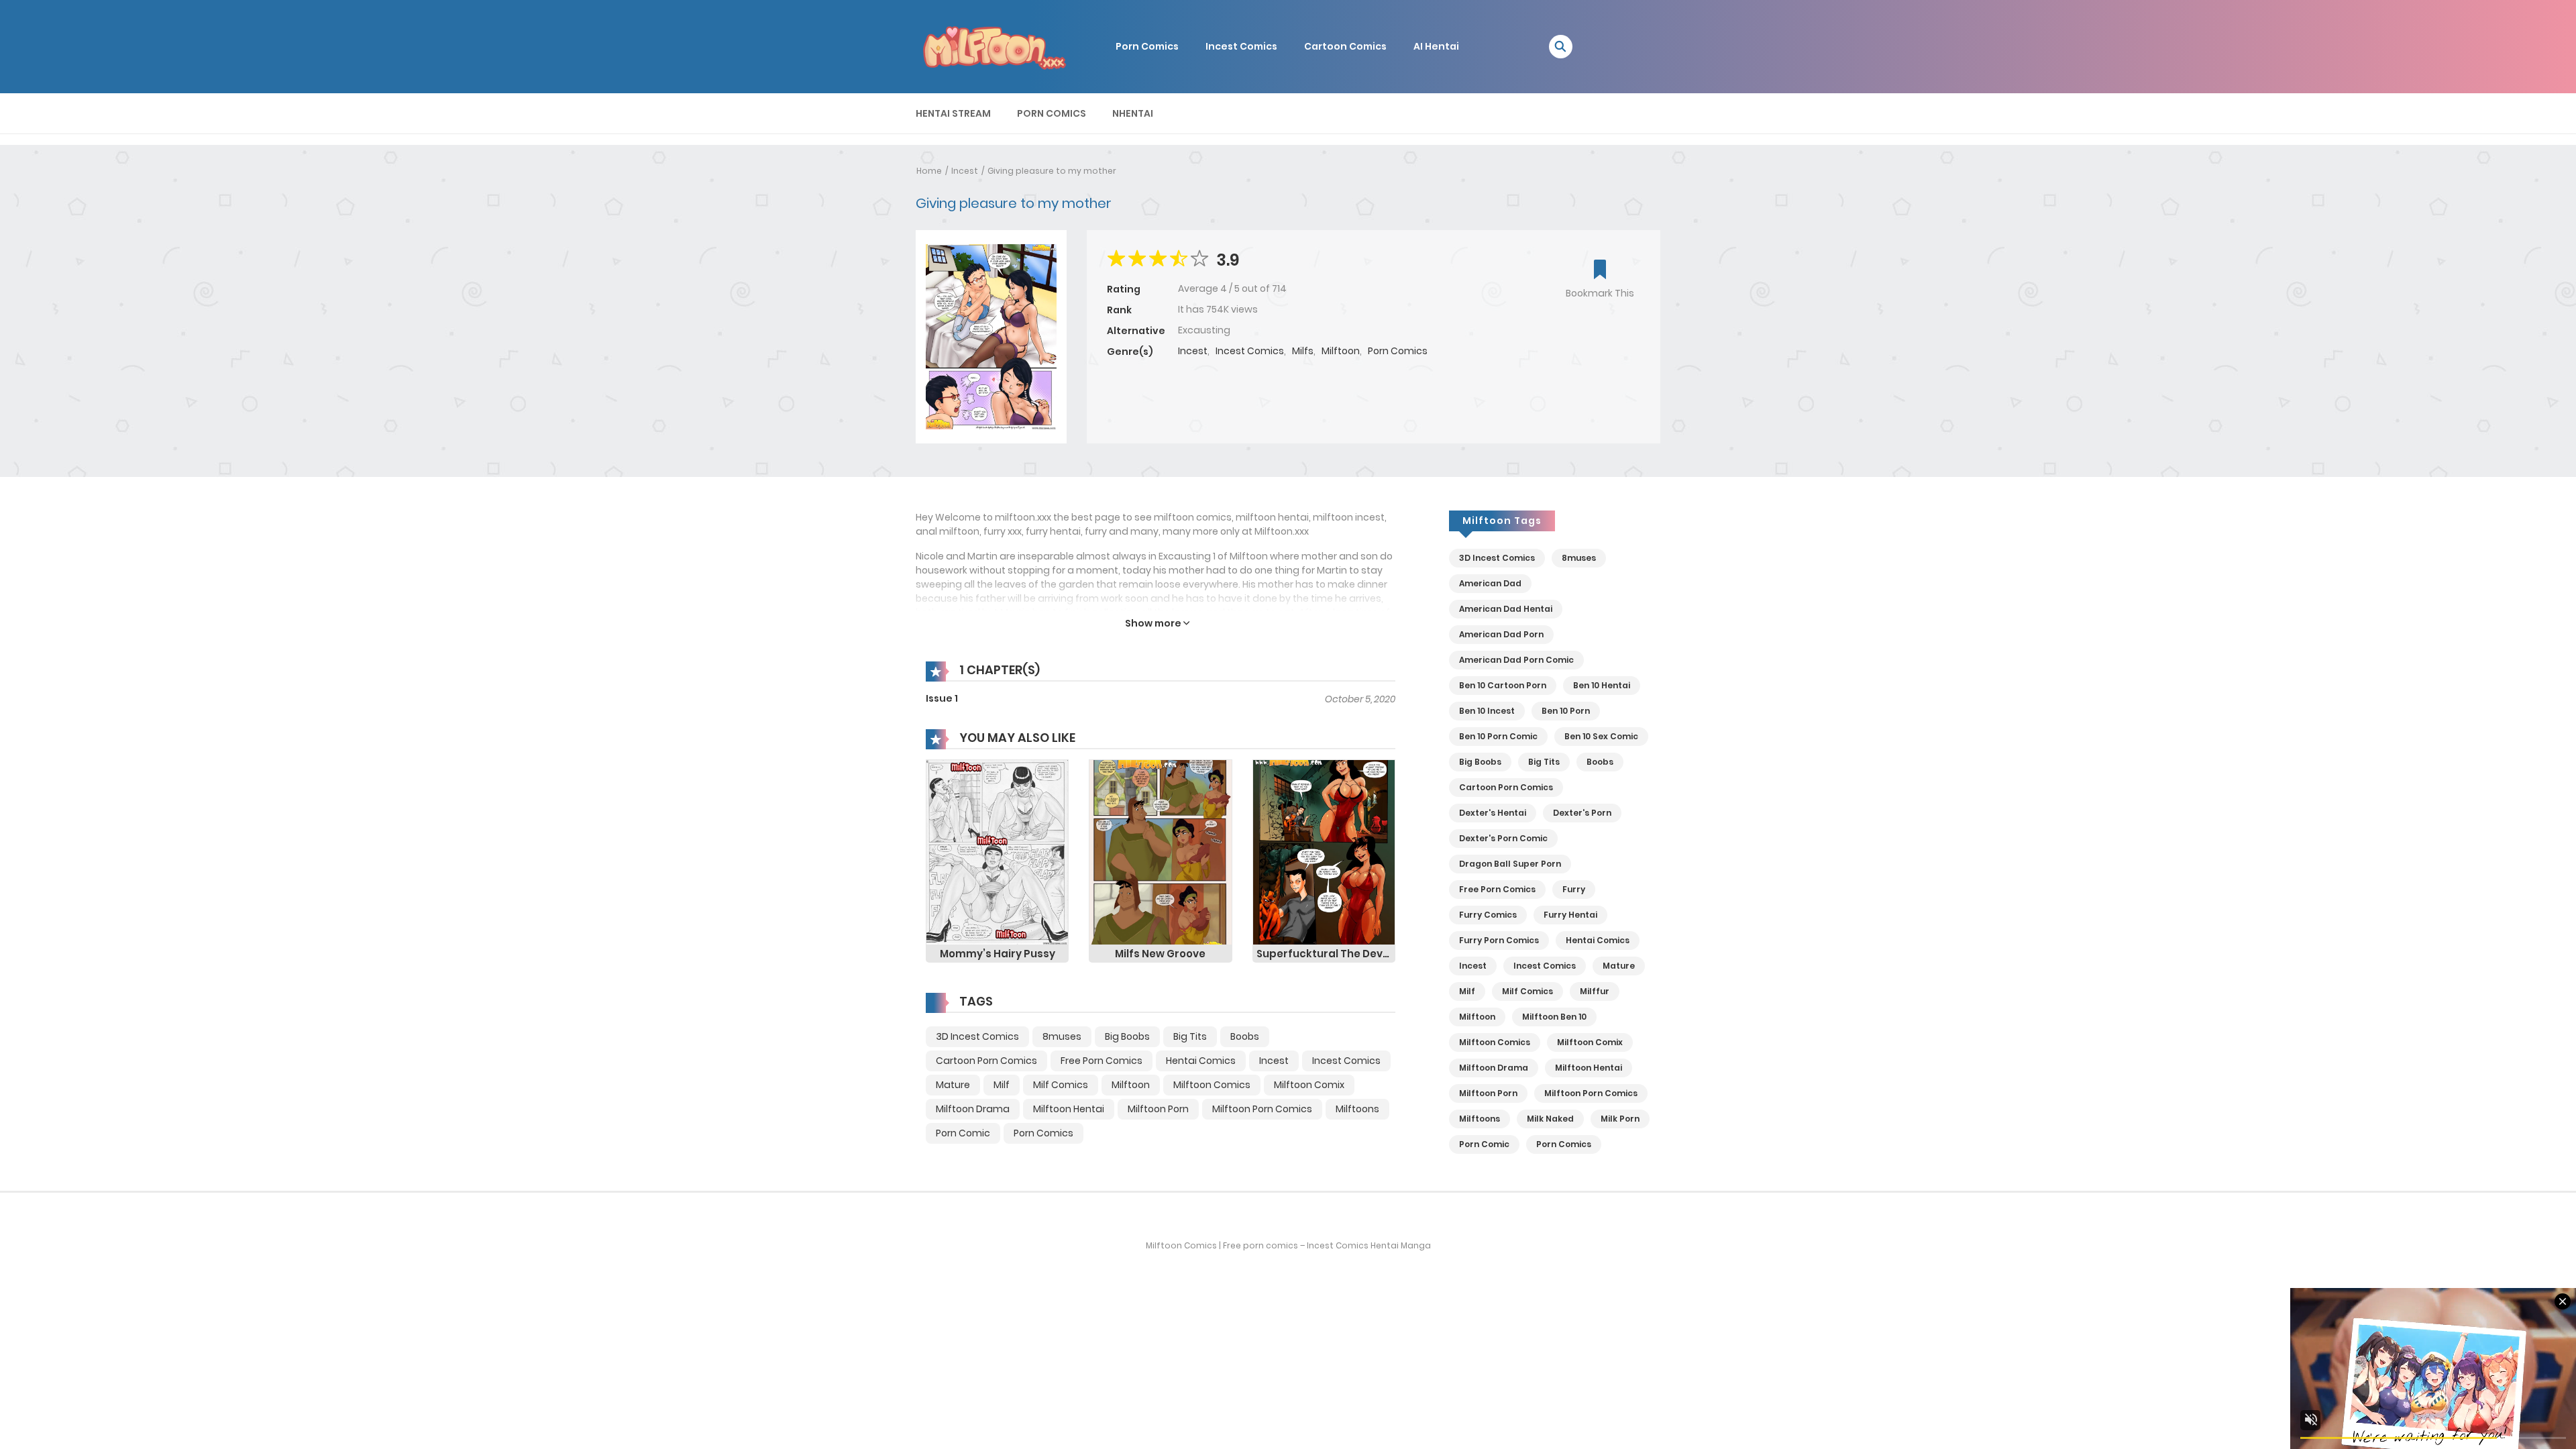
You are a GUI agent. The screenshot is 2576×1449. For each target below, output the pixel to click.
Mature (953, 1085)
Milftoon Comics (1212, 1085)
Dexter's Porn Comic (1503, 838)
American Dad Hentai (1506, 609)
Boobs (1245, 1036)
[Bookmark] (1600, 271)
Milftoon (1341, 351)
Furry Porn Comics (1499, 940)
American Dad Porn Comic (1516, 660)
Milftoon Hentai (1069, 1109)
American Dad (1490, 583)
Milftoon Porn (1158, 1109)
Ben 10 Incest (1487, 711)
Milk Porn (1620, 1119)
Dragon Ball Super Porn (1510, 864)
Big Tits (1190, 1036)
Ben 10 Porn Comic (1498, 736)
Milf (1002, 1085)
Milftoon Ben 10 (1554, 1017)
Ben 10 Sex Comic (1601, 736)
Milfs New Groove (1160, 954)
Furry (1574, 889)
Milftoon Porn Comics (1262, 1109)
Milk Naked (1550, 1119)
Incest (1193, 351)
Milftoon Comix (1309, 1085)
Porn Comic (963, 1133)
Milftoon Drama (973, 1109)
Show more (1154, 623)
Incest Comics (1241, 46)
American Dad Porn (1501, 634)
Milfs (1303, 351)
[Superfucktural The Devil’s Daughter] (1324, 852)
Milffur (1595, 991)
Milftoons (1357, 1109)
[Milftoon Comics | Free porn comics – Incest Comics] (994, 46)
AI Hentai (1436, 46)
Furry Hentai (1570, 915)
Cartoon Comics (1345, 46)
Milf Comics (1061, 1085)
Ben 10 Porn (1566, 711)
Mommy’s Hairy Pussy (998, 954)
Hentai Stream (953, 113)
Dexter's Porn (1582, 813)
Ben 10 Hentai (1602, 685)
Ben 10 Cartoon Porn (1503, 685)
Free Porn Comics (1102, 1061)
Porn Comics (1147, 46)
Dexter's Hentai (1493, 813)
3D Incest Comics (977, 1036)
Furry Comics (1488, 915)
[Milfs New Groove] (1160, 852)
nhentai (1133, 113)
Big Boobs (1127, 1036)
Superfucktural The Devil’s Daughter (1326, 954)
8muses (1062, 1036)
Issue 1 (942, 698)
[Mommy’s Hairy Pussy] (997, 852)
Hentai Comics (1201, 1061)
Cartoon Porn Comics (986, 1061)
